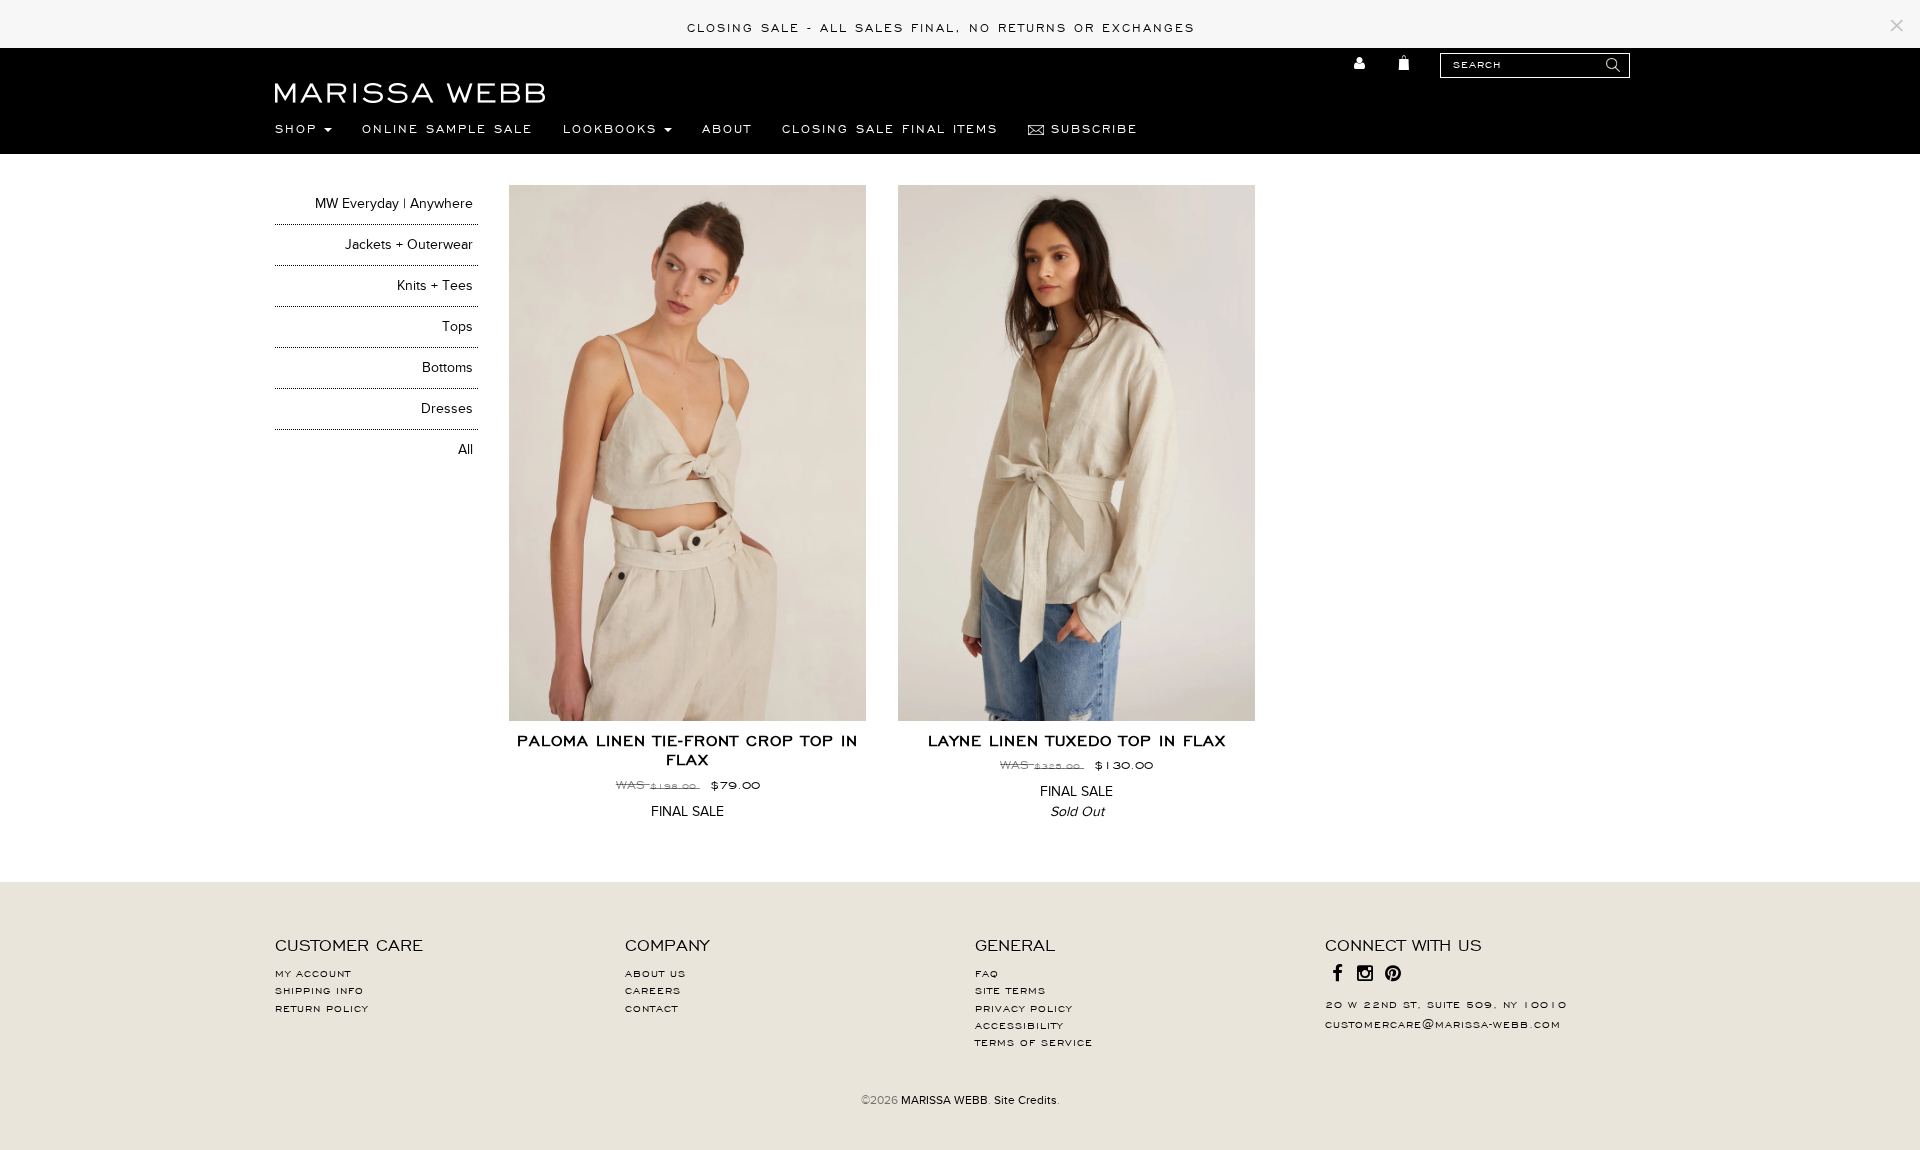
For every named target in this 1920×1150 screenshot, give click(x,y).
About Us (655, 972)
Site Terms (1010, 989)
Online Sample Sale (447, 128)
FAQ (987, 972)
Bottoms (447, 367)
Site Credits (1025, 1100)
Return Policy (321, 1007)
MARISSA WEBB (944, 1100)
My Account (313, 972)
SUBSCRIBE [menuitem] (1091, 128)
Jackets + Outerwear (409, 244)
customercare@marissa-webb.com (1443, 1023)
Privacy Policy (1023, 1007)
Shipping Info (319, 989)
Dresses (447, 408)
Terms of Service (1034, 1041)
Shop (299, 128)
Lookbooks (613, 128)
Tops (457, 326)
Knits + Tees (435, 285)
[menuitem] (1360, 63)
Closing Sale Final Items (890, 128)
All (465, 449)
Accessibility (1019, 1024)
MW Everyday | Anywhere (394, 203)
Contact (651, 1007)
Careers (653, 989)
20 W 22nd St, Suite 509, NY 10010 (1446, 1003)
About (727, 128)
